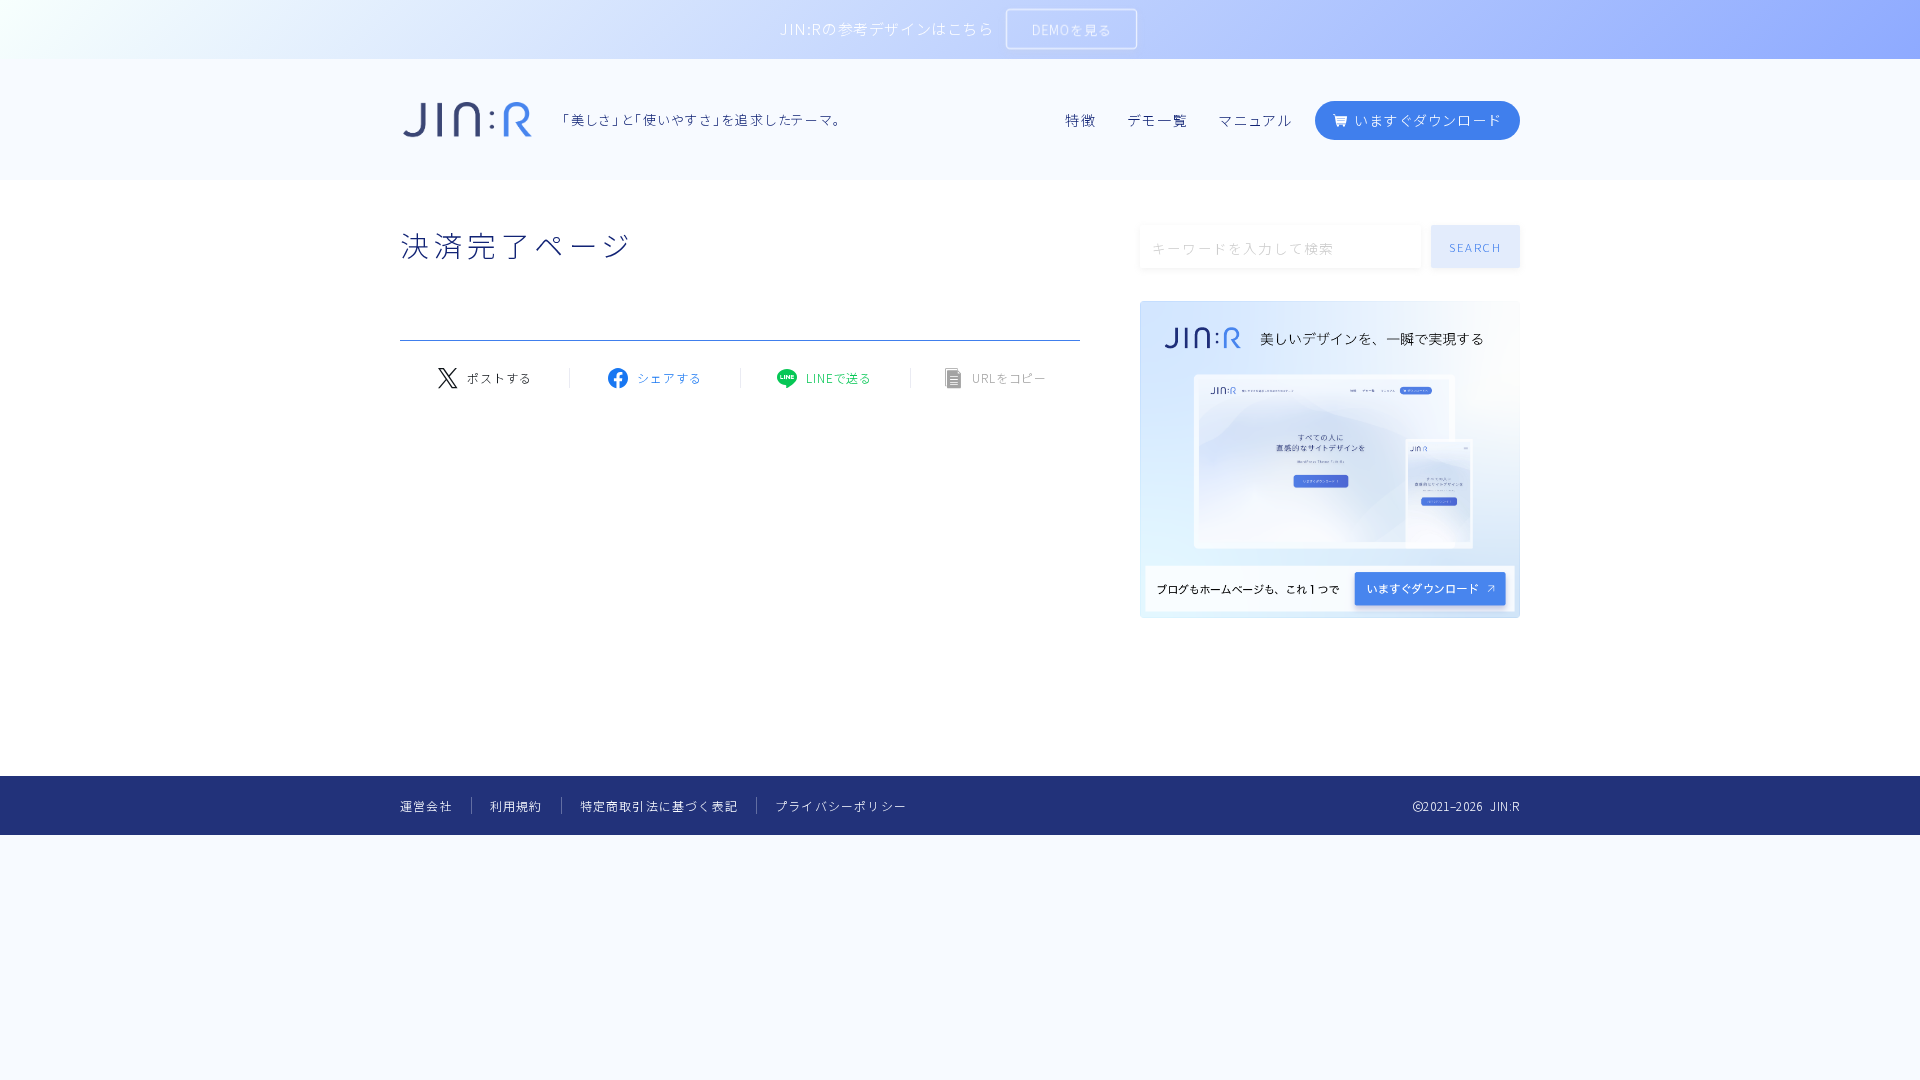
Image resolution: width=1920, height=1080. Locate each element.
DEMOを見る (1071, 29)
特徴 (1081, 121)
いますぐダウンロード (1425, 121)
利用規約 (516, 805)
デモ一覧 (1158, 121)
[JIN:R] (467, 119)
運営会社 (426, 805)
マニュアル (1256, 121)
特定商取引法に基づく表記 (659, 805)
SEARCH (1476, 247)
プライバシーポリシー (841, 805)
